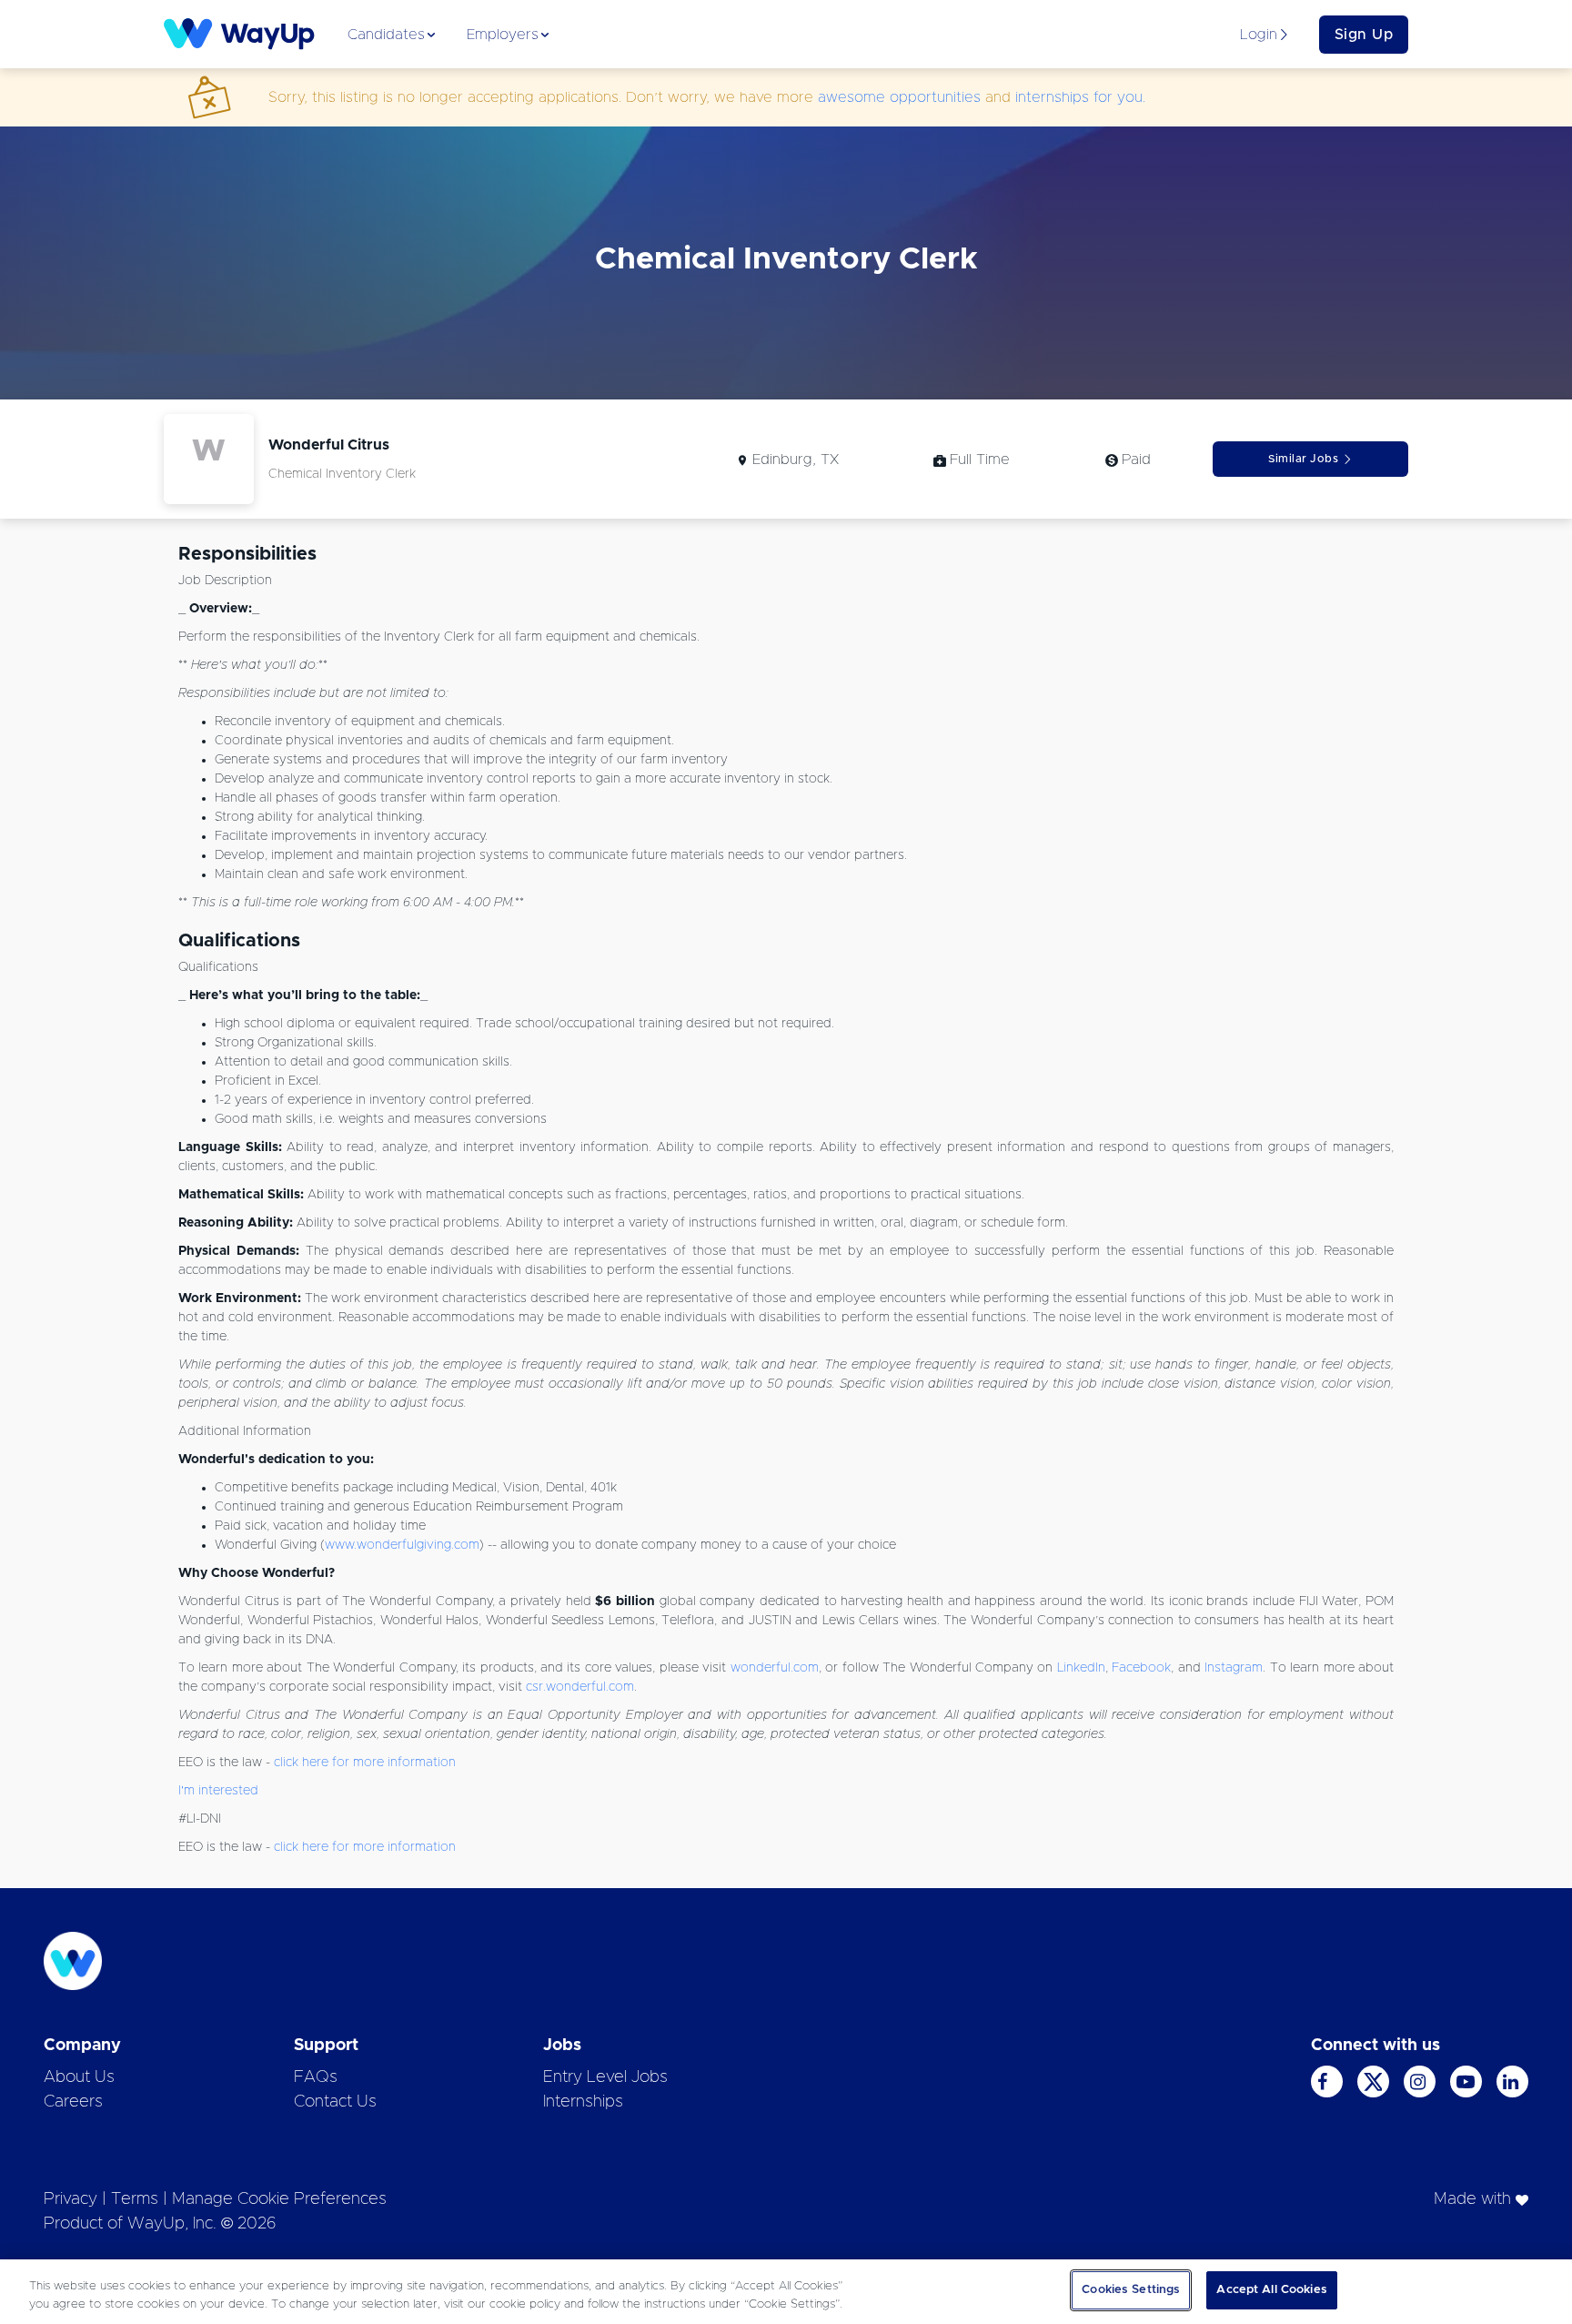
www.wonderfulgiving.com (402, 1545)
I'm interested (218, 1791)
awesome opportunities (899, 97)
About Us (79, 2077)
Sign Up (1364, 35)
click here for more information (365, 1763)
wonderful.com (775, 1668)
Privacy (71, 2199)
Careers (73, 2102)
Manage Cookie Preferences (279, 2199)
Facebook (1141, 1668)
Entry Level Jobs (605, 2077)
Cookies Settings (1131, 2290)
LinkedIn (1081, 1668)
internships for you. (1080, 97)
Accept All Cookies (1271, 2290)
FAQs (316, 2077)
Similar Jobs (1303, 459)
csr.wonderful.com (580, 1687)
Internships (583, 2102)
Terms (135, 2199)
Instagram (1234, 1668)
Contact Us (335, 2102)
